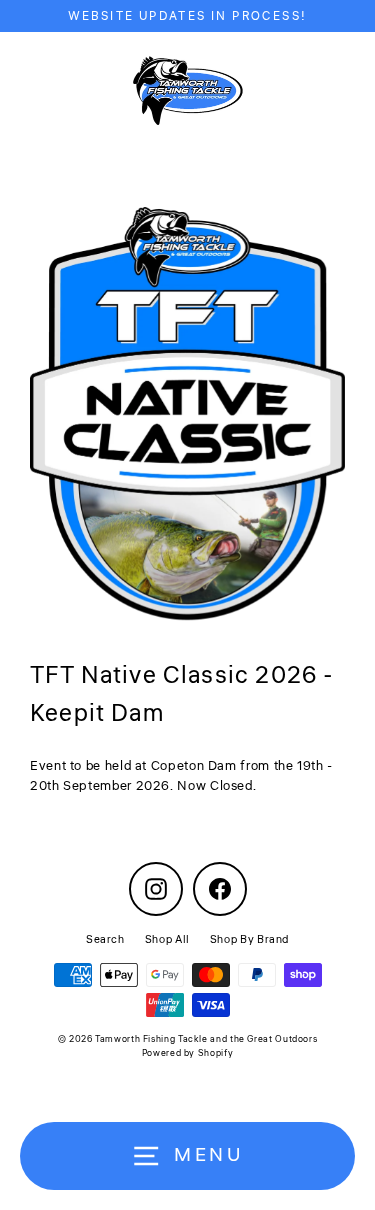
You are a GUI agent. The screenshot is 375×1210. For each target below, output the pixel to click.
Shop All (167, 939)
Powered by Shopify (187, 1053)
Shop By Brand (249, 939)
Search (105, 939)
